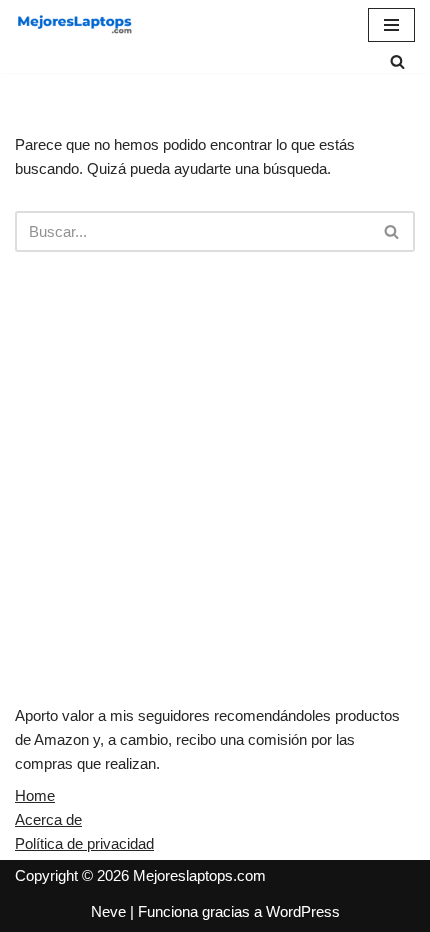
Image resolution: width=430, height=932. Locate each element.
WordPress (303, 911)
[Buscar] (397, 61)
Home (35, 795)
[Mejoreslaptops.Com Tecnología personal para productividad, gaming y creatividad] (75, 25)
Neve (108, 911)
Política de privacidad (84, 843)
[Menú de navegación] (391, 25)
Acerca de (48, 819)
